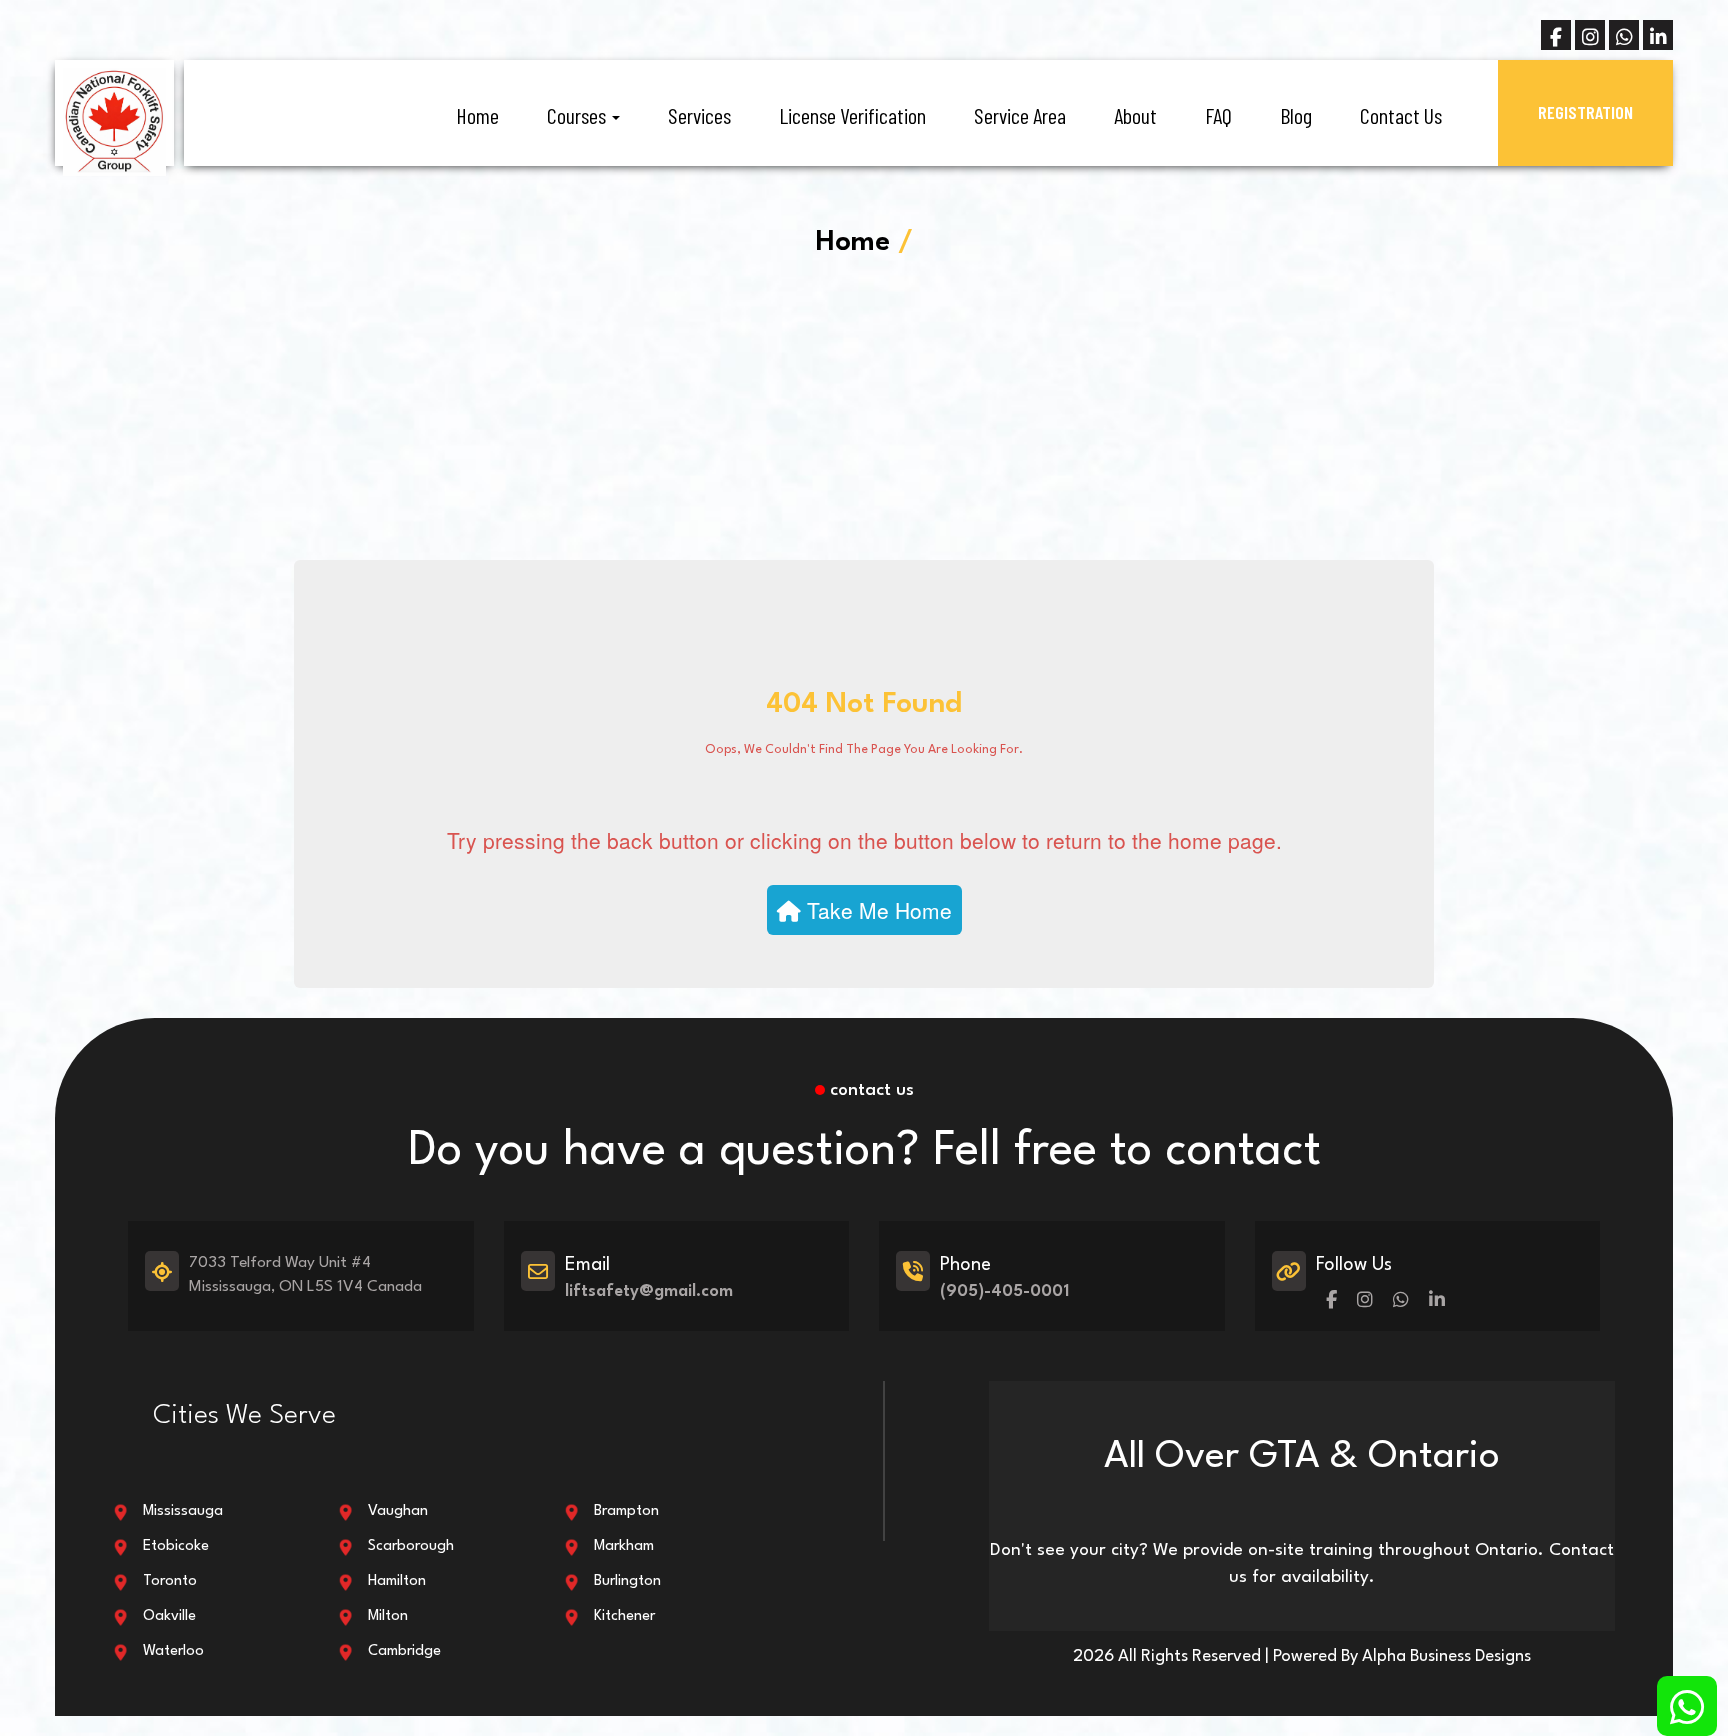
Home (477, 115)
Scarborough (411, 1546)
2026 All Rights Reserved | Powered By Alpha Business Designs (1302, 1656)
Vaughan (398, 1511)
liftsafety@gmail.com (649, 1291)
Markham (624, 1546)
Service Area (1020, 115)
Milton (388, 1616)
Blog (1296, 115)
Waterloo (173, 1651)
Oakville (169, 1616)
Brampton (626, 1511)
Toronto (170, 1581)
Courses (578, 115)
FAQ (1218, 115)
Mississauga (183, 1511)
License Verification (852, 115)
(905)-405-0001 (1004, 1291)
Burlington (627, 1581)
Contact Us (1401, 115)
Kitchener (624, 1616)
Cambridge (404, 1651)
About (1135, 115)
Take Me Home (876, 910)
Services (699, 115)
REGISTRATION (1585, 112)
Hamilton (397, 1581)
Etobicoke (176, 1546)
